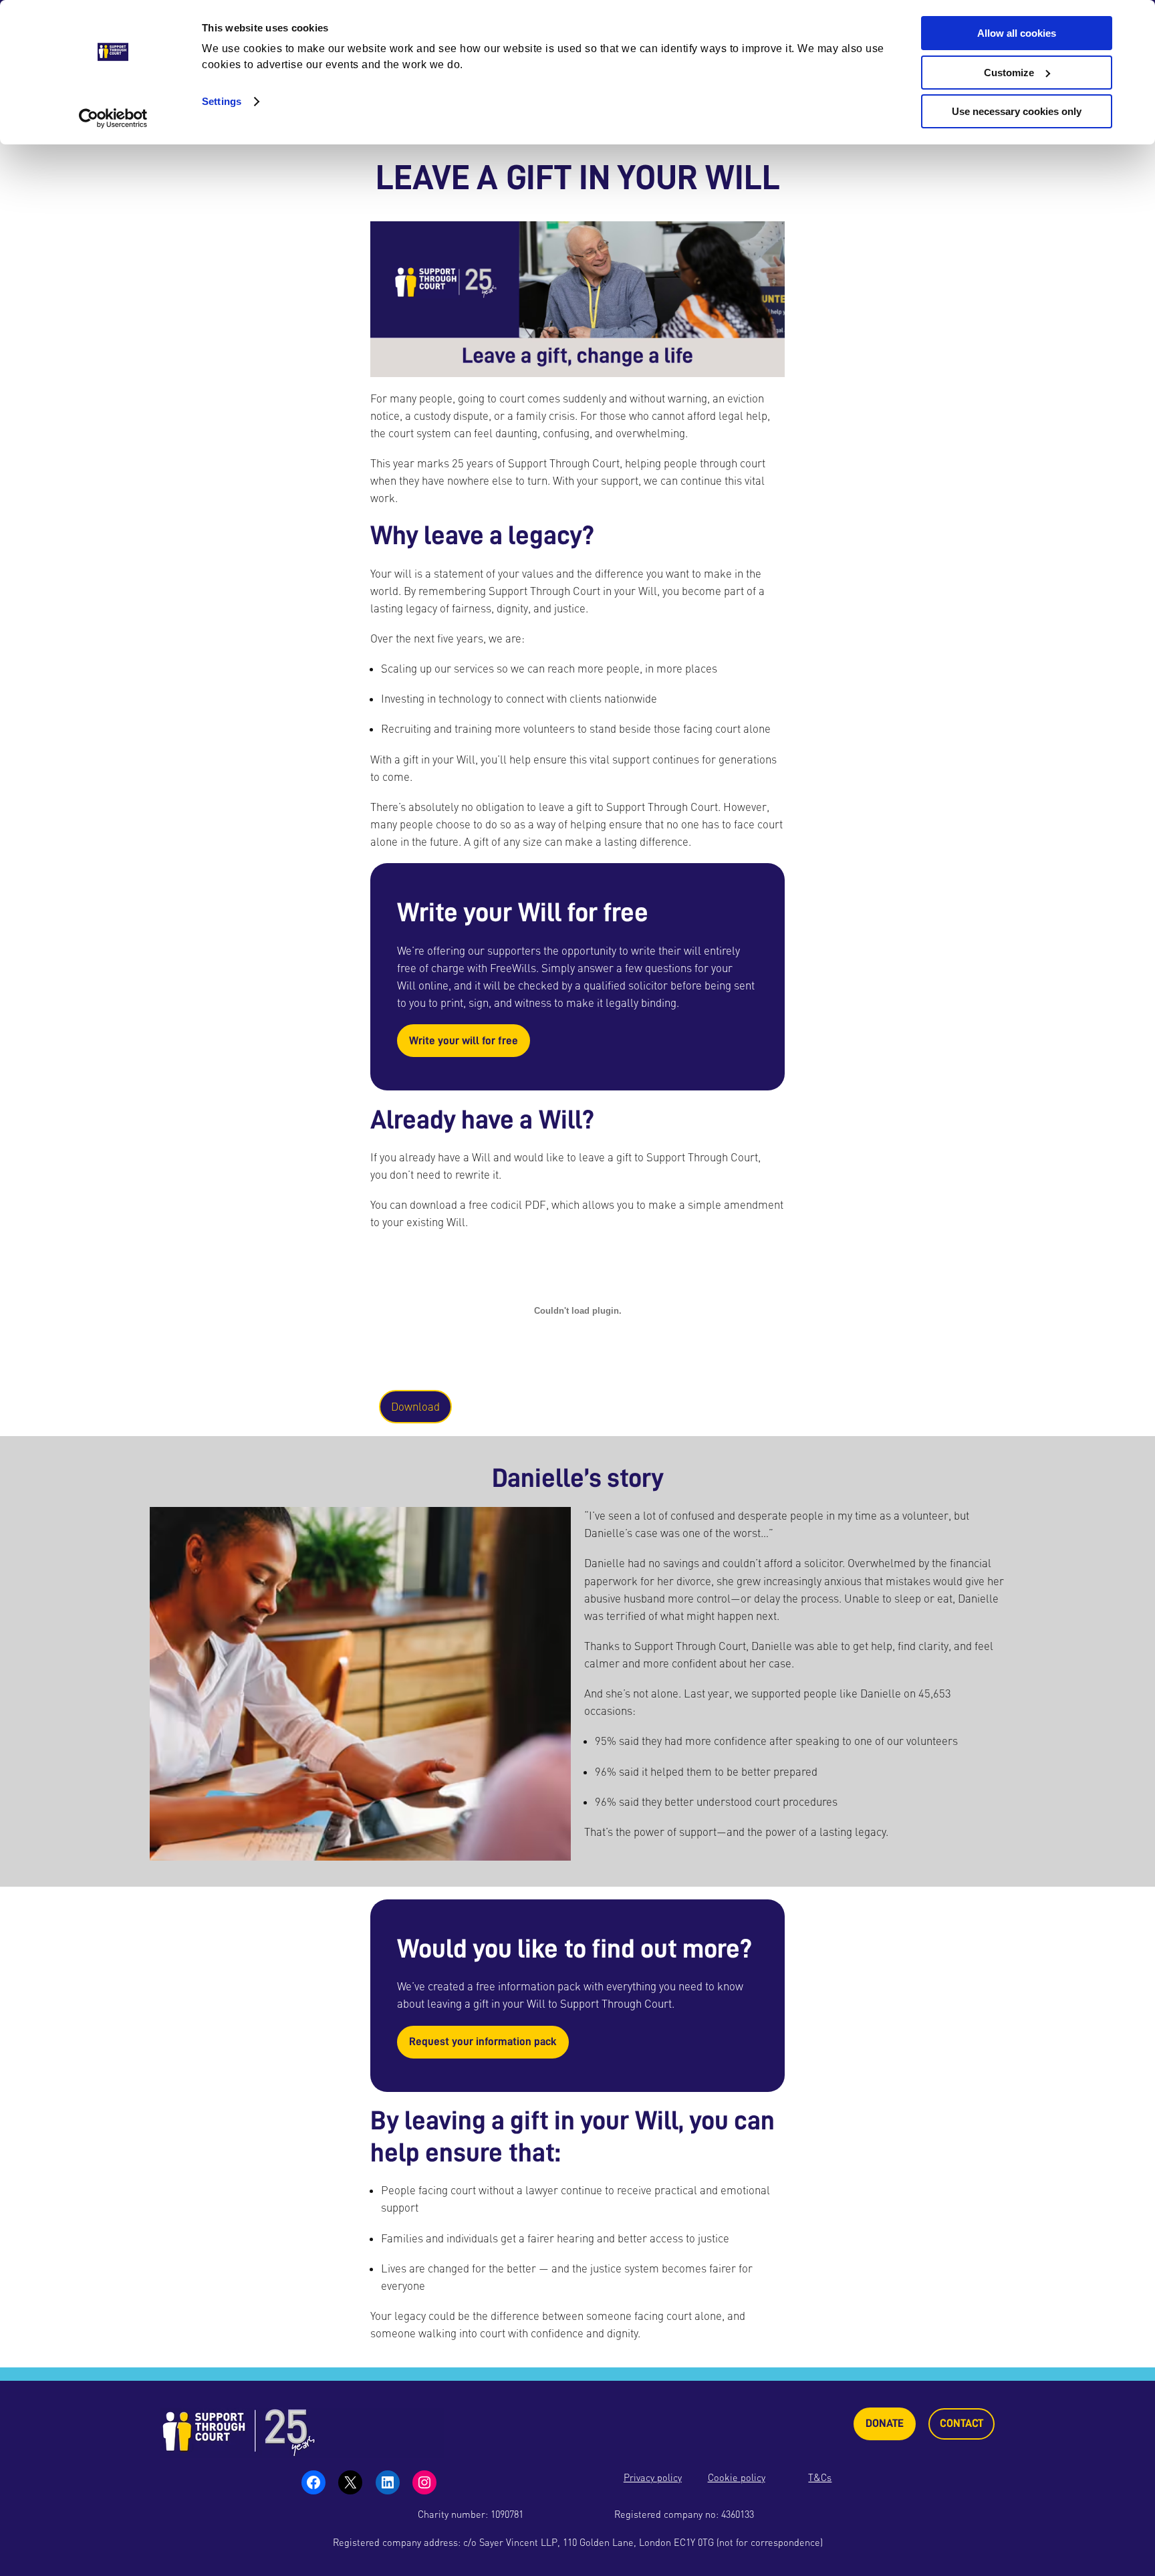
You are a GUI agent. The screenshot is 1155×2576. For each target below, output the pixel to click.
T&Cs (820, 2477)
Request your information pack (483, 2041)
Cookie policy (737, 2477)
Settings (222, 101)
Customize (1009, 73)
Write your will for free (464, 1041)
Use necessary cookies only (1017, 111)
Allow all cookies (1017, 33)
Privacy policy (653, 2477)
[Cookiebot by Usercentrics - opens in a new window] (113, 118)
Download (415, 1407)
